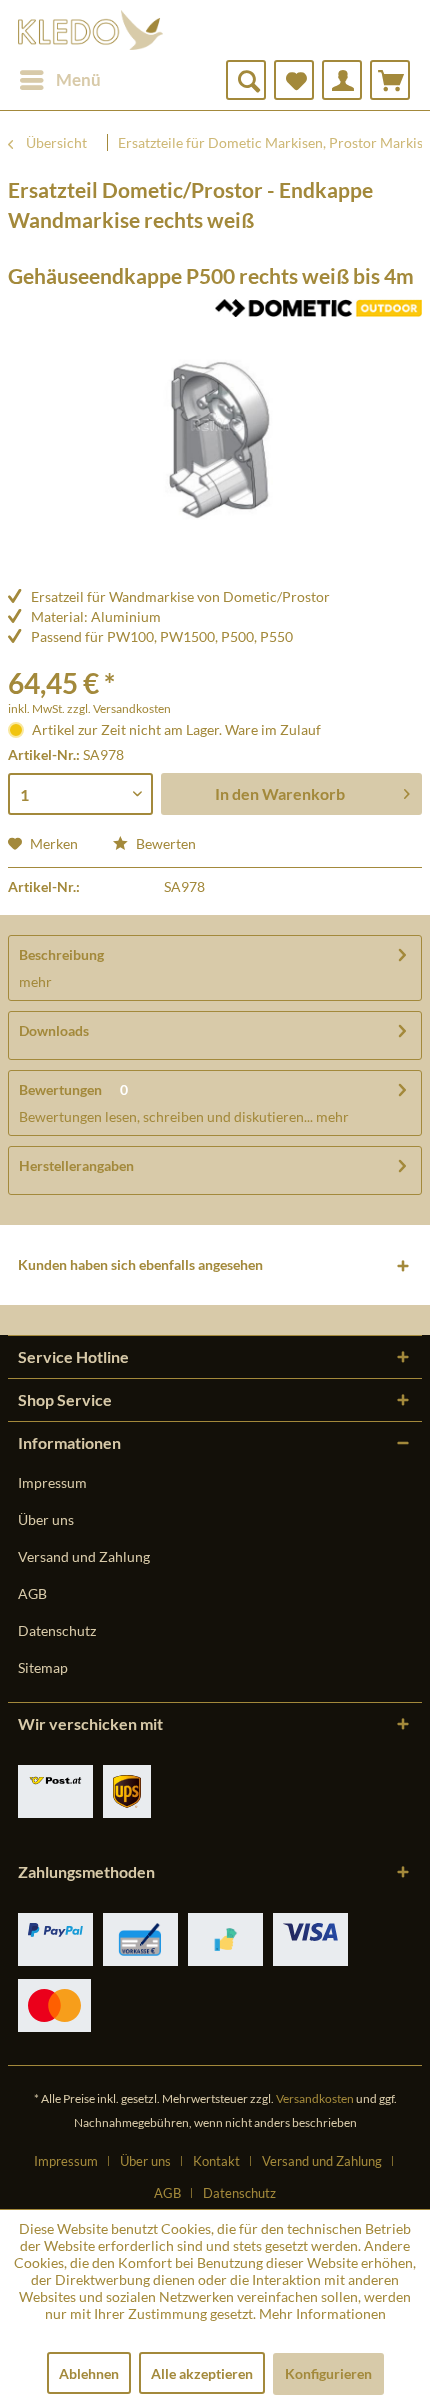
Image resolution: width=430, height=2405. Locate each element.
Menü (78, 79)
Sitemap (43, 1667)
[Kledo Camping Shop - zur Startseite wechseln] (90, 30)
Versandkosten (315, 2098)
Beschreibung (61, 954)
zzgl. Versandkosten (119, 708)
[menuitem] (59, 80)
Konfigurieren (328, 2373)
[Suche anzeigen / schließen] (246, 80)
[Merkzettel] (294, 80)
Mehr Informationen (322, 2313)
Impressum (52, 1482)
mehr (35, 981)
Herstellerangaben (76, 1165)
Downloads (54, 1030)
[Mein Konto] (342, 80)
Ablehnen (89, 2373)
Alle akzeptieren (202, 2373)
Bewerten (164, 843)
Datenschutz (57, 1630)
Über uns (46, 1519)
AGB (32, 1593)
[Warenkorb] (390, 80)
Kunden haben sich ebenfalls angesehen (140, 1264)
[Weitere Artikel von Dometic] (318, 316)
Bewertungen (60, 1089)
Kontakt (216, 2161)
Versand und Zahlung (84, 1556)
